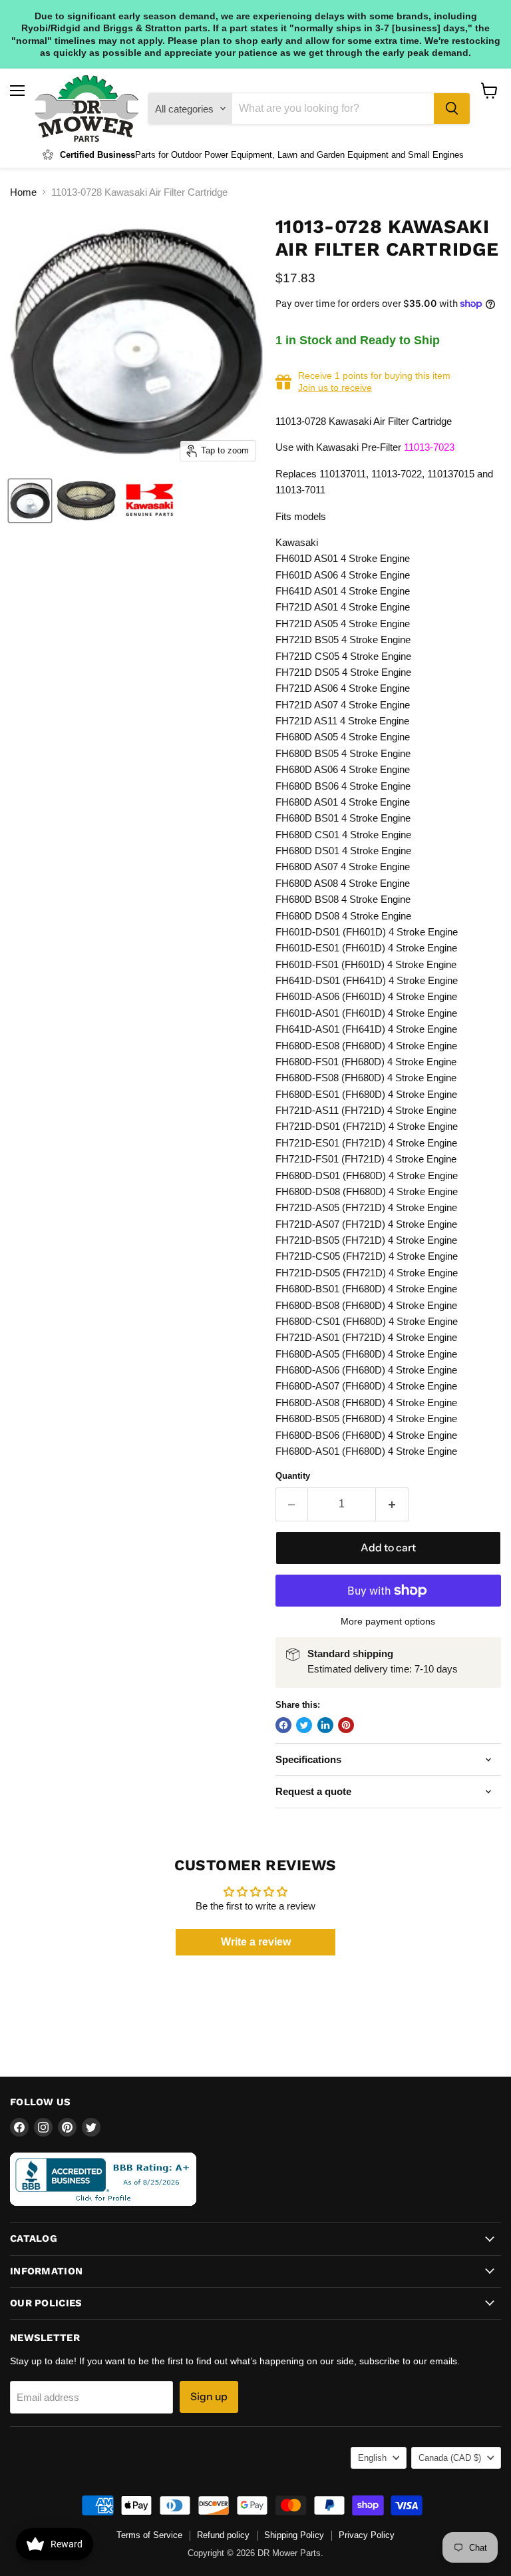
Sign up (209, 2397)
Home (23, 192)
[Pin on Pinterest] (346, 1725)
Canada (450, 2458)
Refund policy (223, 2535)
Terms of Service (149, 2535)
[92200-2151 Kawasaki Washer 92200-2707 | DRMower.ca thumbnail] (149, 501)
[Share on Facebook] (283, 1725)
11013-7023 (429, 447)
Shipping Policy (294, 2535)
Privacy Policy (367, 2535)
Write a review (256, 1942)
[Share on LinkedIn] (325, 1725)
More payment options (388, 1621)
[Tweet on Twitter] (304, 1725)
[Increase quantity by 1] (392, 1504)
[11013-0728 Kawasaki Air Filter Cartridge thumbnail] (30, 501)
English (372, 2458)
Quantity (293, 1476)
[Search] (452, 109)
